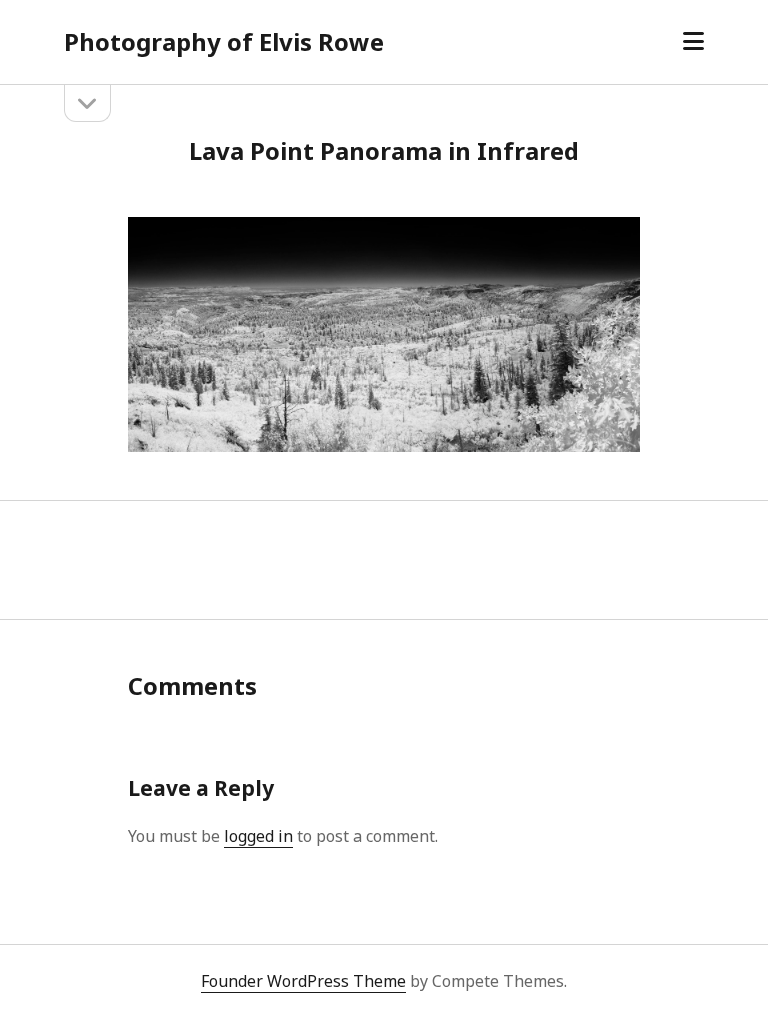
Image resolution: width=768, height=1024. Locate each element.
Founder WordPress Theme (303, 981)
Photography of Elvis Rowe (224, 41)
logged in (258, 836)
